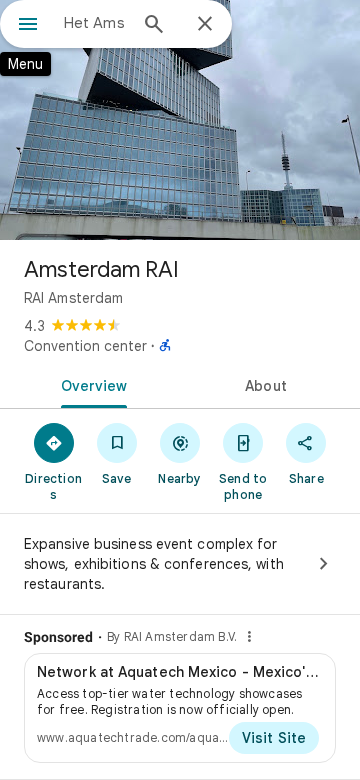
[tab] (90, 384)
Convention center (85, 346)
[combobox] (95, 23)
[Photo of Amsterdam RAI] (180, 120)
